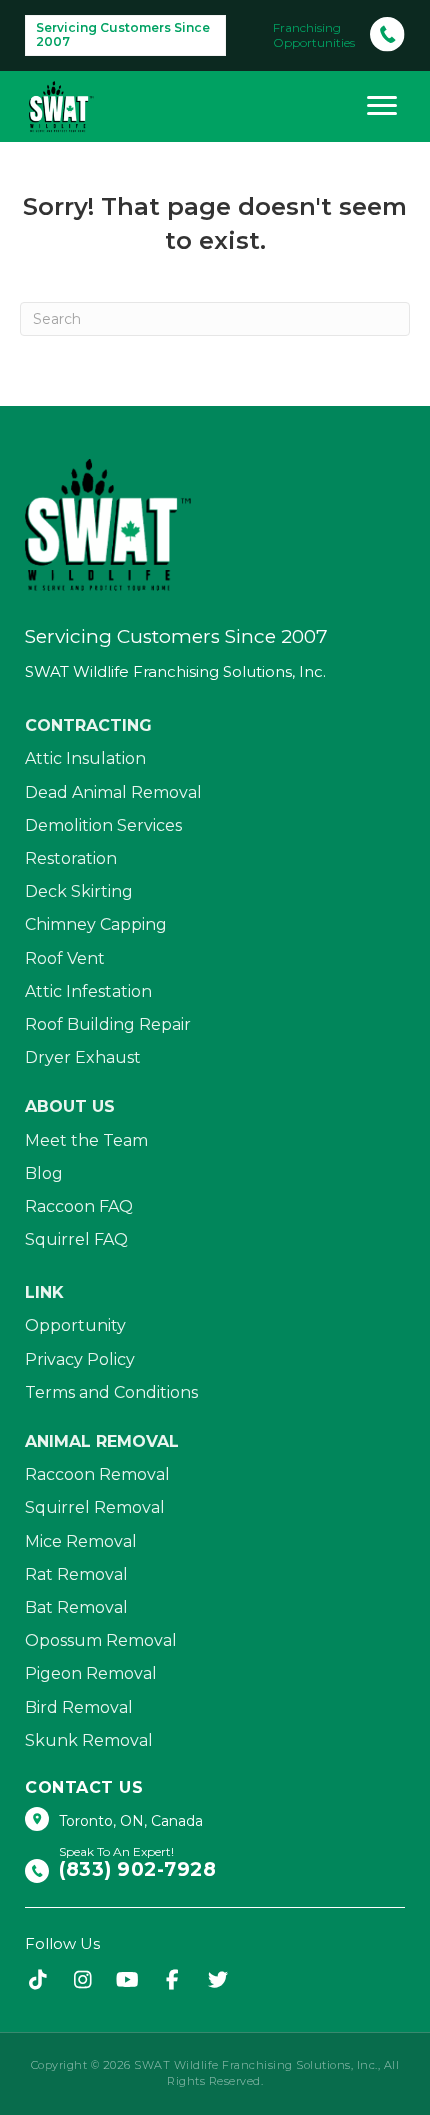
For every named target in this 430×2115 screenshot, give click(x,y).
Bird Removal (79, 1707)
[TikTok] (37, 1981)
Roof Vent (65, 958)
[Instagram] (82, 1981)
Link (44, 1292)
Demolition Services (103, 825)
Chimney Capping (96, 924)
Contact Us (84, 1787)
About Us (70, 1106)
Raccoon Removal (97, 1474)
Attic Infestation (88, 991)
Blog (44, 1173)
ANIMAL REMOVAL (102, 1441)
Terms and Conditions (111, 1392)
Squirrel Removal (95, 1507)
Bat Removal (76, 1607)
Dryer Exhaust (83, 1057)
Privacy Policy (80, 1359)
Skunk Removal (89, 1740)
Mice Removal (81, 1541)
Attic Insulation (85, 758)
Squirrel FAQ (76, 1239)
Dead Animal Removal (113, 792)
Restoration (71, 858)
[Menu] (382, 106)
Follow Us (62, 1943)
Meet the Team (86, 1140)
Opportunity (75, 1325)
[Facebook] (172, 1981)
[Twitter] (217, 1981)
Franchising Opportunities (314, 35)
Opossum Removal (101, 1640)
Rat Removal (76, 1574)
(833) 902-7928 (137, 1870)
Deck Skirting (79, 891)
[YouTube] (127, 1981)
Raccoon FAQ (79, 1206)
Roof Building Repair (108, 1024)
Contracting (88, 725)
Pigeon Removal (91, 1673)
